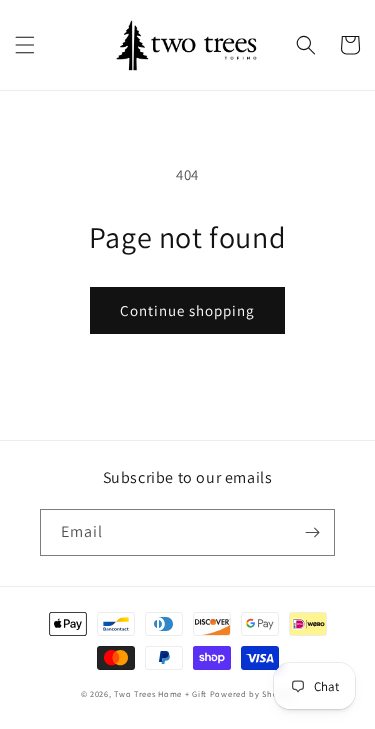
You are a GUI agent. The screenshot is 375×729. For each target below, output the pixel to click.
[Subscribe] (312, 532)
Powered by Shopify (252, 693)
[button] (25, 45)
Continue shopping (187, 310)
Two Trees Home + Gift (160, 693)
